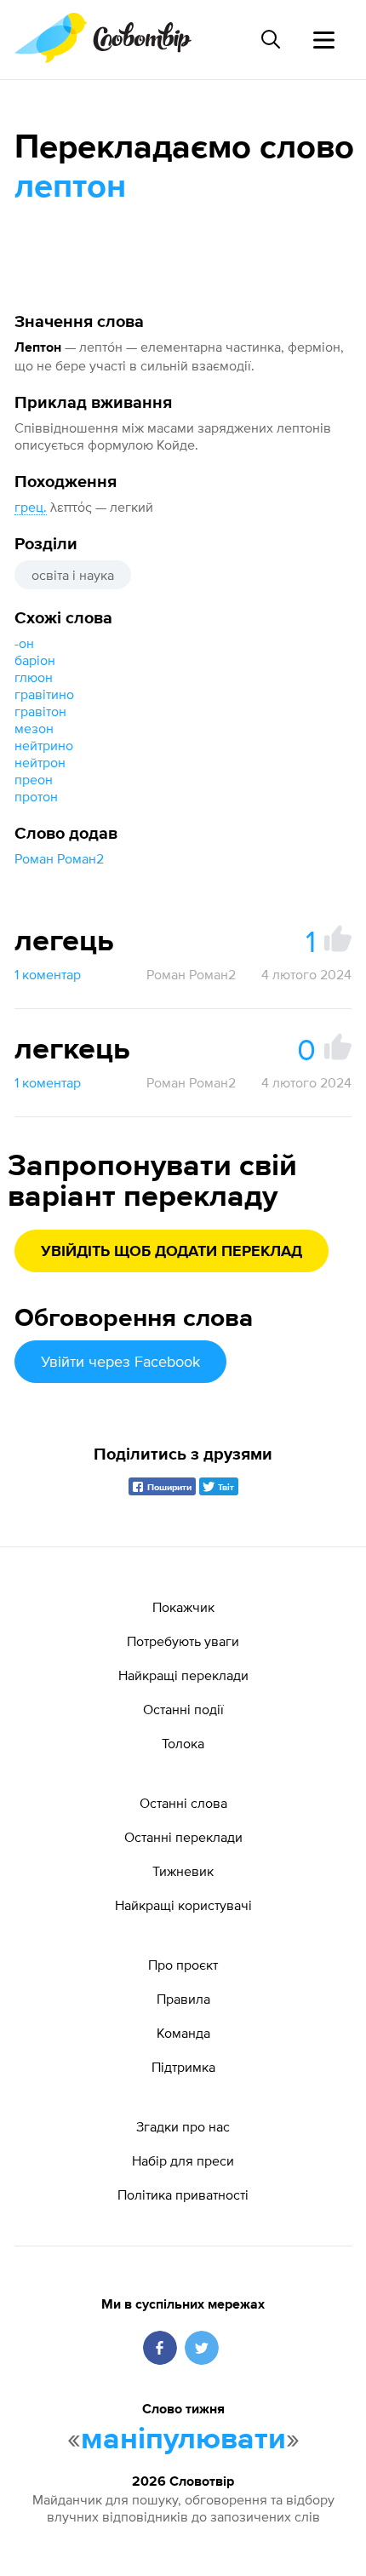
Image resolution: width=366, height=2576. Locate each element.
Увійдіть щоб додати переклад (172, 1252)
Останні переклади (183, 1837)
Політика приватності (183, 2194)
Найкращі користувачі (183, 1905)
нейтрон (40, 762)
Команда (183, 2033)
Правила (183, 1999)
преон (34, 779)
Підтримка (183, 2067)
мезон (34, 728)
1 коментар (48, 974)
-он (24, 643)
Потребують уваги (183, 1641)
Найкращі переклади (183, 1675)
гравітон (40, 711)
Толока (183, 1743)
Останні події (183, 1709)
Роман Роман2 (59, 858)
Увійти (120, 1361)
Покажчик (183, 1607)
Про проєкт (183, 1965)
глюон (34, 677)
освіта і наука (73, 575)
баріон (35, 660)
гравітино (44, 694)
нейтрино (44, 745)
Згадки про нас (183, 2126)
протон (36, 796)
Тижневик (183, 1871)
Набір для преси (183, 2160)
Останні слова (183, 1803)
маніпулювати (183, 2440)
